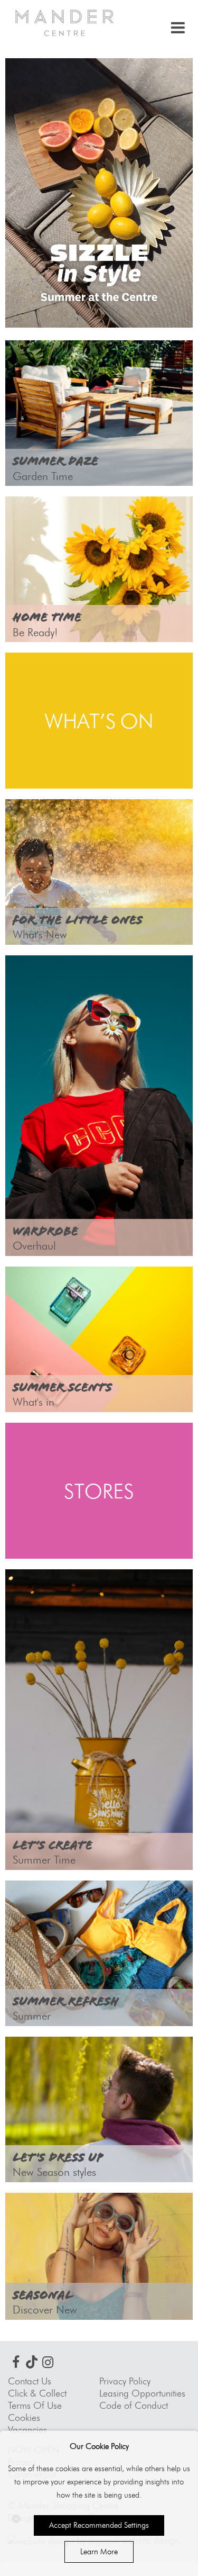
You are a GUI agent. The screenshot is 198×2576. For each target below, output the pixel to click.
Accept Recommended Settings (99, 2525)
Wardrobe (45, 1231)
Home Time (47, 617)
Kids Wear (49, 823)
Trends (37, 979)
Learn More (99, 2552)
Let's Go (42, 521)
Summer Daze (55, 461)
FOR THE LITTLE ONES (78, 920)
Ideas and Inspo (68, 364)
